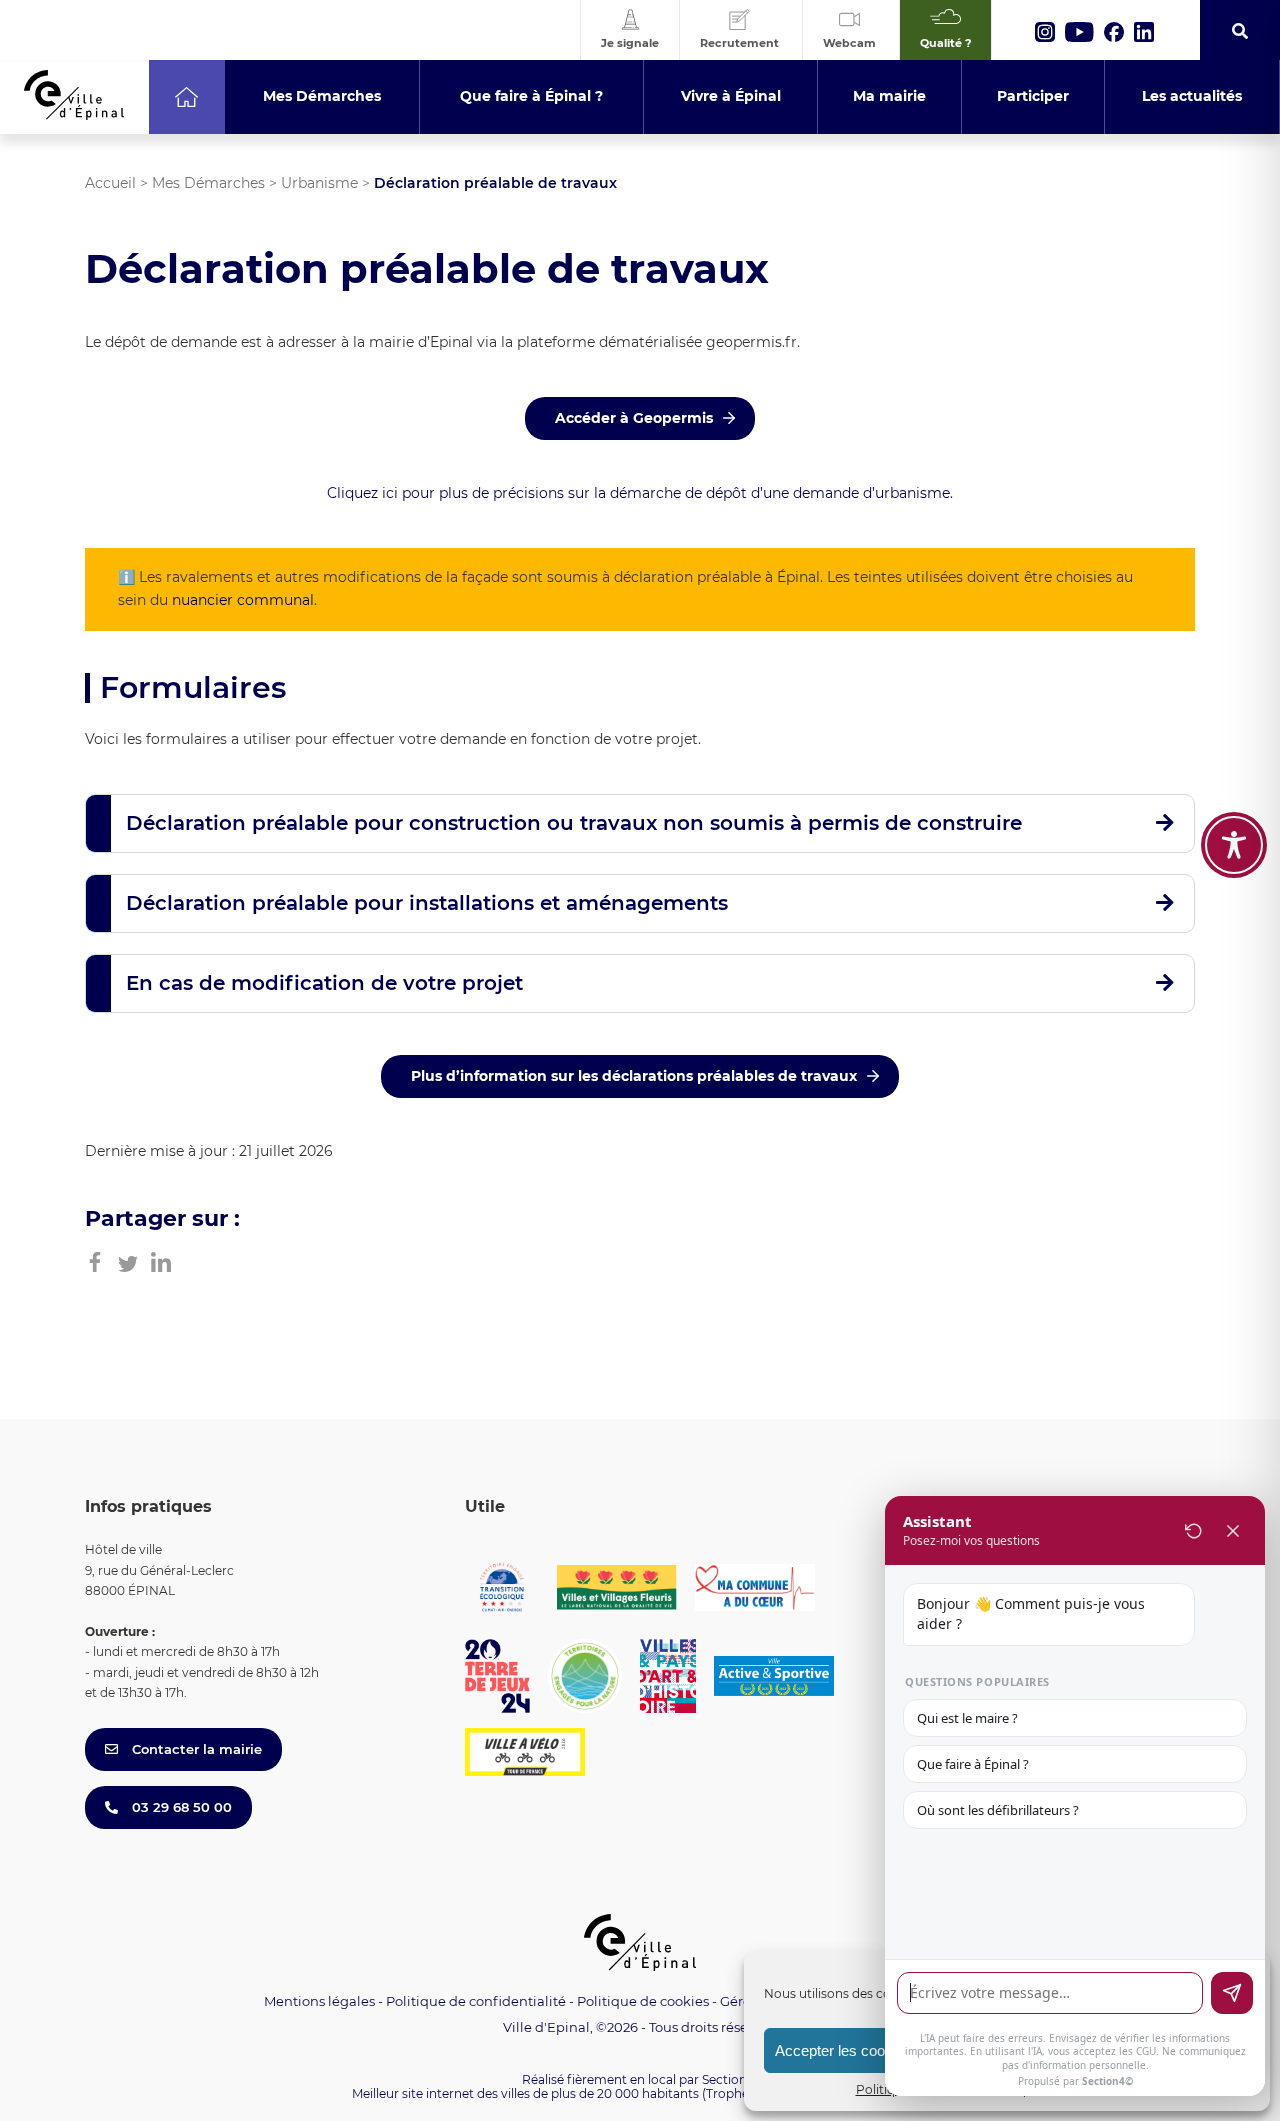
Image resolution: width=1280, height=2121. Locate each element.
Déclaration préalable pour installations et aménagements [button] (427, 903)
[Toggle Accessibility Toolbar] (1234, 845)
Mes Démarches (208, 183)
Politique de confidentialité (476, 2001)
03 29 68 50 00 (180, 1807)
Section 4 (730, 2079)
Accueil (110, 183)
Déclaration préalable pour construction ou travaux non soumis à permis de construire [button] (574, 823)
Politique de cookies (643, 2001)
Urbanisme (319, 183)
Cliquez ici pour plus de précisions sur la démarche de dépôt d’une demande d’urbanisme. (640, 493)
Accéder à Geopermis (634, 418)
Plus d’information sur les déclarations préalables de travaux (634, 1076)
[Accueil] (186, 97)
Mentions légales (319, 2001)
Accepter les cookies (843, 2050)
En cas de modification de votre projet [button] (324, 983)
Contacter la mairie (195, 1749)
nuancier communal (243, 600)
